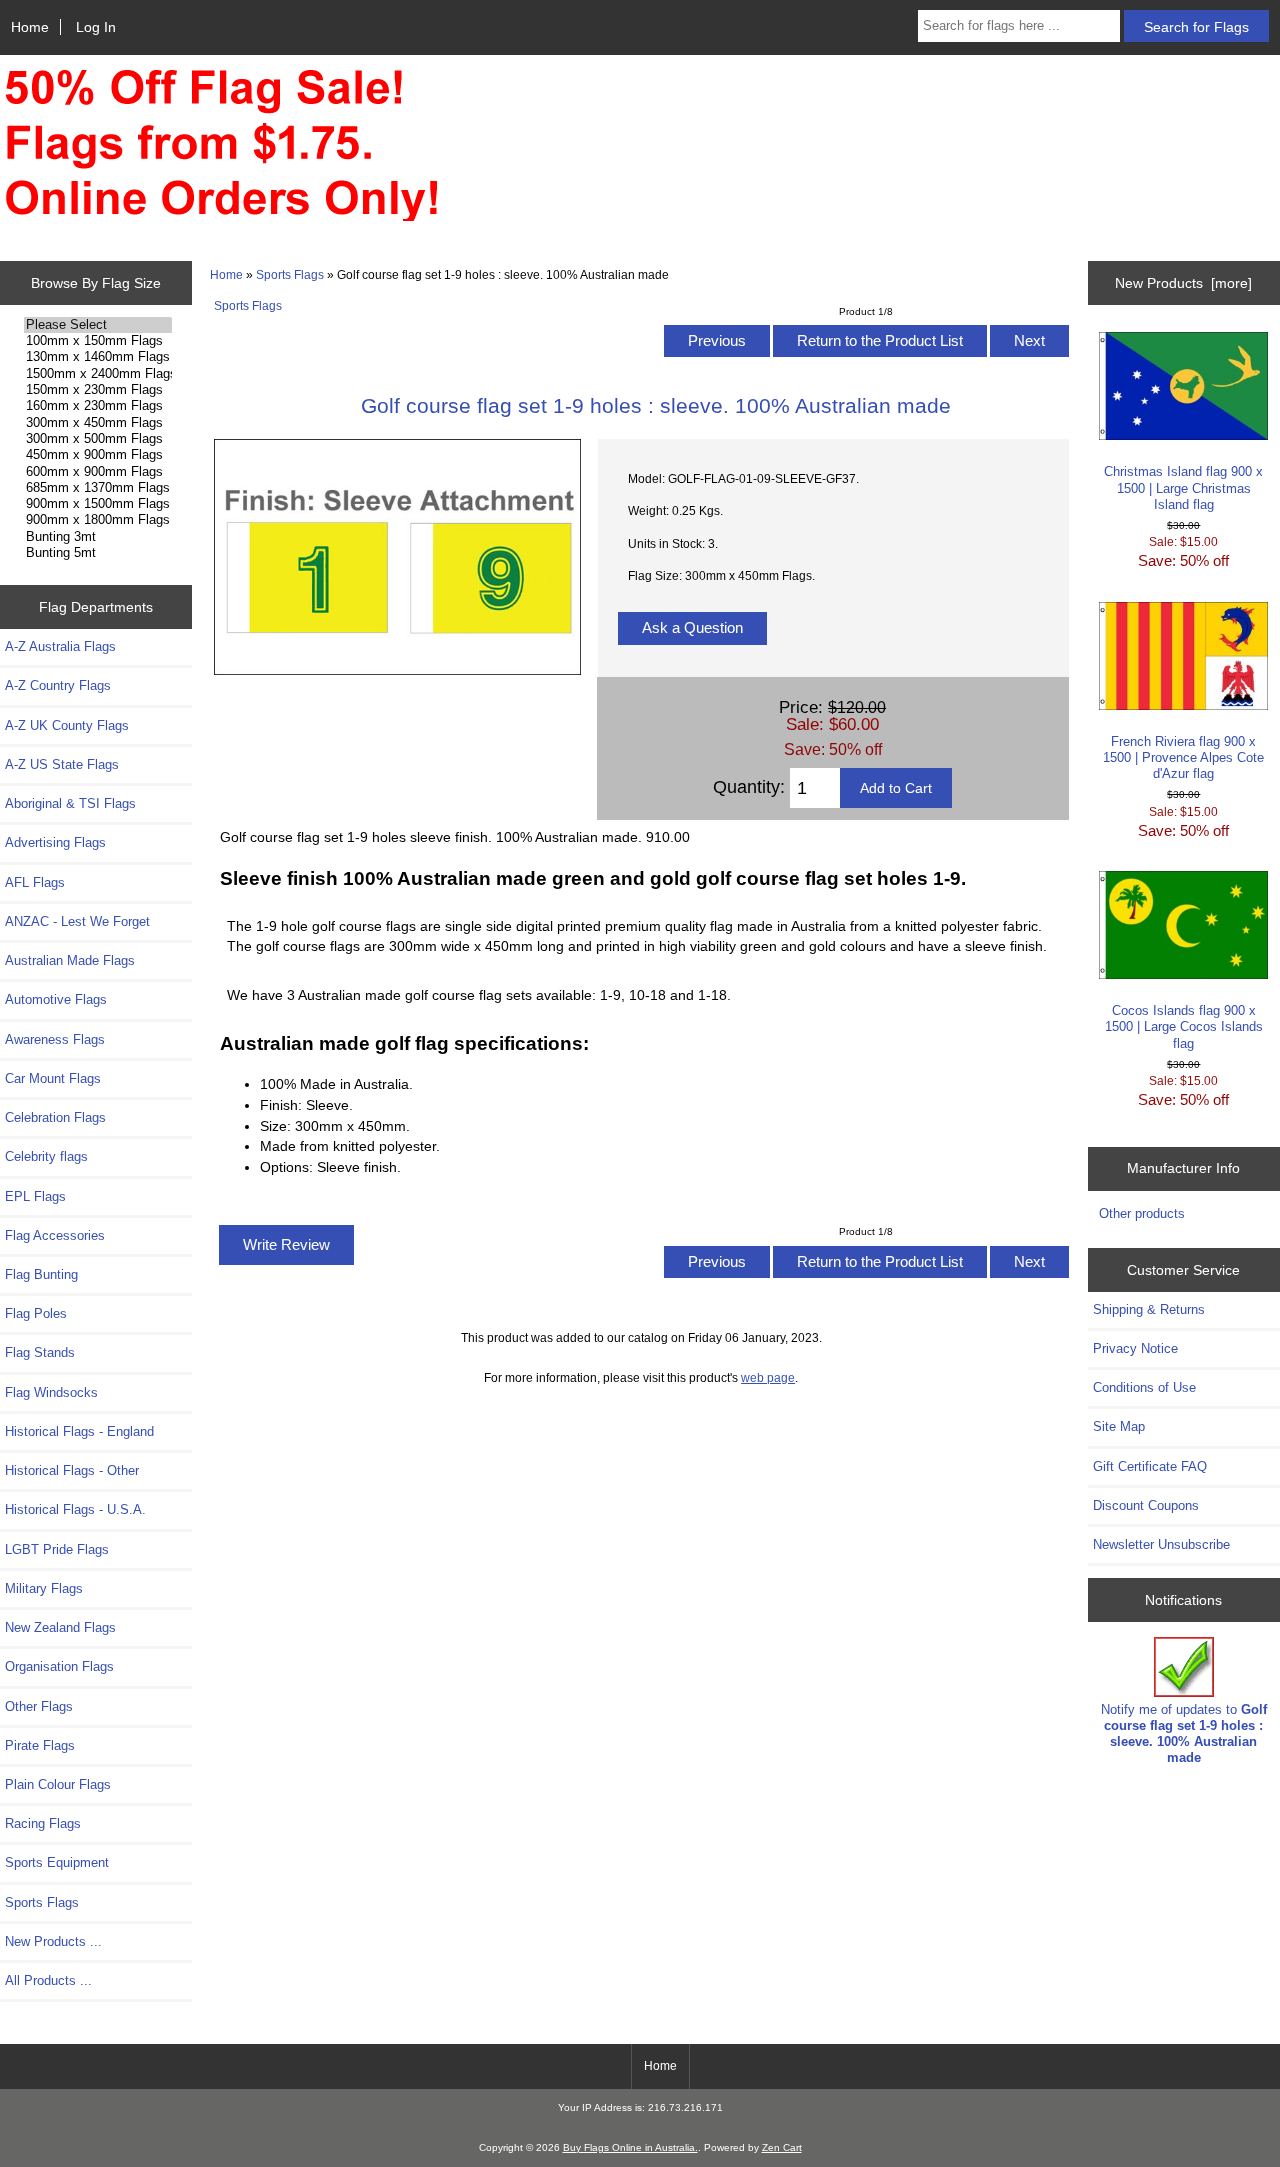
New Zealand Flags (60, 1627)
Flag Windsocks (51, 1392)
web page (768, 1377)
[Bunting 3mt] (97, 537)
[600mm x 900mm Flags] (97, 472)
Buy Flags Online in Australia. (630, 2147)
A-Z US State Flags (62, 764)
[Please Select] (97, 325)
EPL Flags (35, 1196)
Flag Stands (40, 1352)
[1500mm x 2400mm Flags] (97, 374)
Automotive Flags (56, 999)
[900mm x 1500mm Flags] (97, 504)
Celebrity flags (46, 1156)
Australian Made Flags (70, 960)
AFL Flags (35, 882)
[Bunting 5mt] (97, 553)
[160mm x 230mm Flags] (97, 406)
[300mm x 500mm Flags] (97, 439)
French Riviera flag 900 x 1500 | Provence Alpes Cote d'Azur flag (1183, 757)
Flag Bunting (41, 1274)
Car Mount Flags (53, 1078)
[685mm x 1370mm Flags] (97, 488)
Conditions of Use (1144, 1387)
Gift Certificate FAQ (1150, 1466)
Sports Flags (290, 274)
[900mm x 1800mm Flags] (97, 520)
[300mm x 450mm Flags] (97, 423)
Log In (96, 27)
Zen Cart (782, 2147)
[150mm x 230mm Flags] (97, 390)
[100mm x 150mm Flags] (97, 341)
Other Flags (39, 1706)
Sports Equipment (57, 1862)
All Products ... (48, 1980)
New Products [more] (1183, 283)
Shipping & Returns (1149, 1309)
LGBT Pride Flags (57, 1549)
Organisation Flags (59, 1666)
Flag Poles (36, 1313)
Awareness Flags (55, 1039)
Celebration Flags (55, 1117)
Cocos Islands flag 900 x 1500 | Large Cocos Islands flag (1184, 1026)
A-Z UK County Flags (67, 725)
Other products (1142, 1213)
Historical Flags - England (79, 1431)
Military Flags (44, 1588)
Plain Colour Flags (58, 1784)
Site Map (1119, 1426)
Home (30, 27)
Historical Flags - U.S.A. (75, 1509)
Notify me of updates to (1184, 1734)
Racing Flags (43, 1823)
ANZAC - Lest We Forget (77, 921)
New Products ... (53, 1941)
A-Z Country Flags (58, 685)
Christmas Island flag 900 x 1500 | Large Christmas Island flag (1183, 487)
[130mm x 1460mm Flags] (97, 357)
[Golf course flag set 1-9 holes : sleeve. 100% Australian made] (398, 670)
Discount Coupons (1146, 1505)
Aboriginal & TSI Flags (70, 803)
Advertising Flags (55, 842)
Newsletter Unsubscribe (1161, 1544)
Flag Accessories (55, 1235)
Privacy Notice (1135, 1348)
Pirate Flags (40, 1745)
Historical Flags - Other (72, 1470)
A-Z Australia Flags (60, 646)
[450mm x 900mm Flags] (97, 455)
